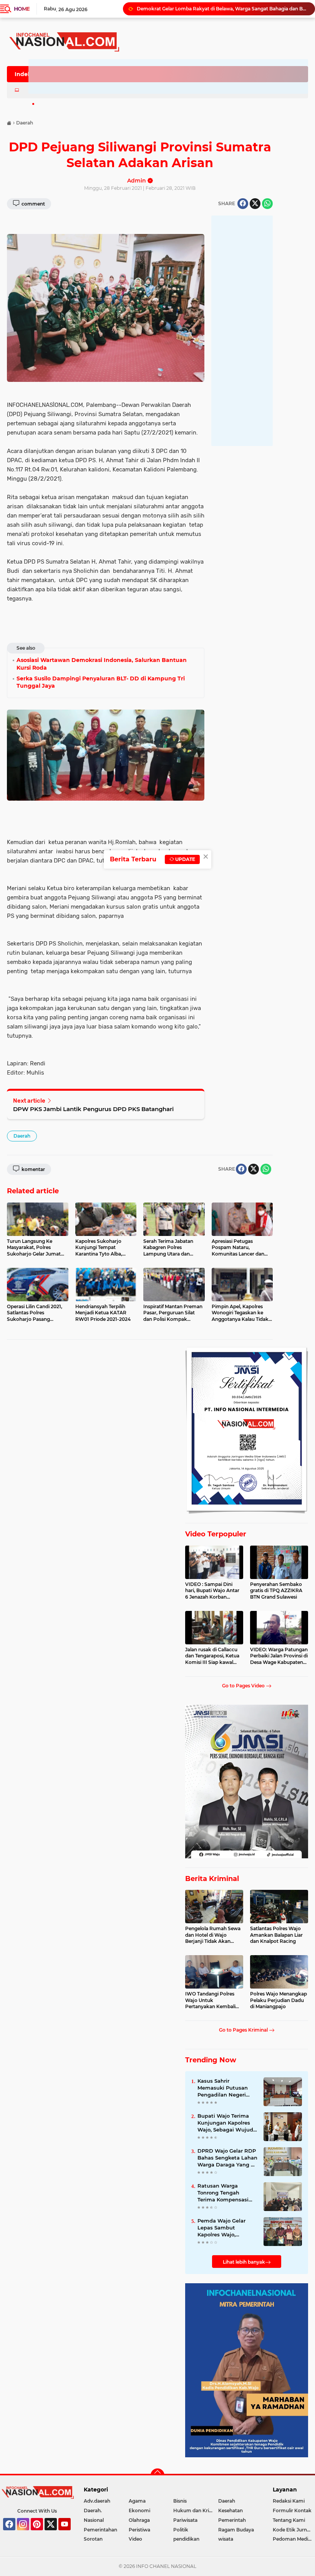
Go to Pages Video (244, 1686)
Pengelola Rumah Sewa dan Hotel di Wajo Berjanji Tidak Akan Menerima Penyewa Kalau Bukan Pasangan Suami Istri (213, 1935)
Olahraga (139, 2520)
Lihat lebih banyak (244, 2262)
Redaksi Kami (289, 2501)
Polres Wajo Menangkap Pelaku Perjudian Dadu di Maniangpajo (279, 2000)
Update (185, 859)
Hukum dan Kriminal (196, 2510)
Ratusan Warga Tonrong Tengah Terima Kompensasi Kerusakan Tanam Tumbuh (223, 2193)
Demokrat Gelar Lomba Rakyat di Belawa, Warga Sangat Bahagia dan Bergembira (222, 9)
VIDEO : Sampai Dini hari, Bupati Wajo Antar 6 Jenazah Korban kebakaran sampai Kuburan (212, 1591)
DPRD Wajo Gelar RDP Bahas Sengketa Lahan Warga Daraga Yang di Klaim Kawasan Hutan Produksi (227, 2158)
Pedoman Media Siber (294, 2539)
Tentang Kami (289, 2520)
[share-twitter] (255, 204)
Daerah (22, 1136)
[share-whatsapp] (267, 204)
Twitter (54, 2534)
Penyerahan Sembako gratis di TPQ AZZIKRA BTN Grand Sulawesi (276, 1591)
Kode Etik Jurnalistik (294, 2530)
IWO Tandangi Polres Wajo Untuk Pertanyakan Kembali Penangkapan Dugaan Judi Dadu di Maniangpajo (211, 2000)
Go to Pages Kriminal (244, 2030)
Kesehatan (230, 2510)
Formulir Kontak (292, 2510)
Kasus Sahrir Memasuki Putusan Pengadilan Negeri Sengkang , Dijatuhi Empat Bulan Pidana (225, 2088)
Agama (137, 2501)
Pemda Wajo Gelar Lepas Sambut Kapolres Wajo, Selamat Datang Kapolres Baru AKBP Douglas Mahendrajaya (227, 2228)
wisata (226, 2539)
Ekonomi (139, 2510)
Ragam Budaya (236, 2530)
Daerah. (93, 2510)
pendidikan (186, 2539)
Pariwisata (185, 2520)
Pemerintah (232, 2520)
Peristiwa (139, 2530)
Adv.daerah (97, 2501)
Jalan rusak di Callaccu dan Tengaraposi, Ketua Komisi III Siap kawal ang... (212, 1656)
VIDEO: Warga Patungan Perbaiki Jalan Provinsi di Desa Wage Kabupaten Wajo (279, 1656)
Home (22, 9)
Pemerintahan (100, 2530)
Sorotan (93, 2539)
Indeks (24, 74)
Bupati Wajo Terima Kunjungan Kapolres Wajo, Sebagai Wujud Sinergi (225, 2123)
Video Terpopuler (216, 1534)
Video (135, 2539)
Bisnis (180, 2501)
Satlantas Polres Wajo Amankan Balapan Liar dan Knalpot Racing (276, 1935)
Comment (33, 204)
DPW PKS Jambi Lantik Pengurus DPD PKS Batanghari (93, 1109)
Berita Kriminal (212, 1879)
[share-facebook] (243, 204)
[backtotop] (157, 2475)
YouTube (70, 2534)
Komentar (33, 1169)
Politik (181, 2530)
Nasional (94, 2520)
